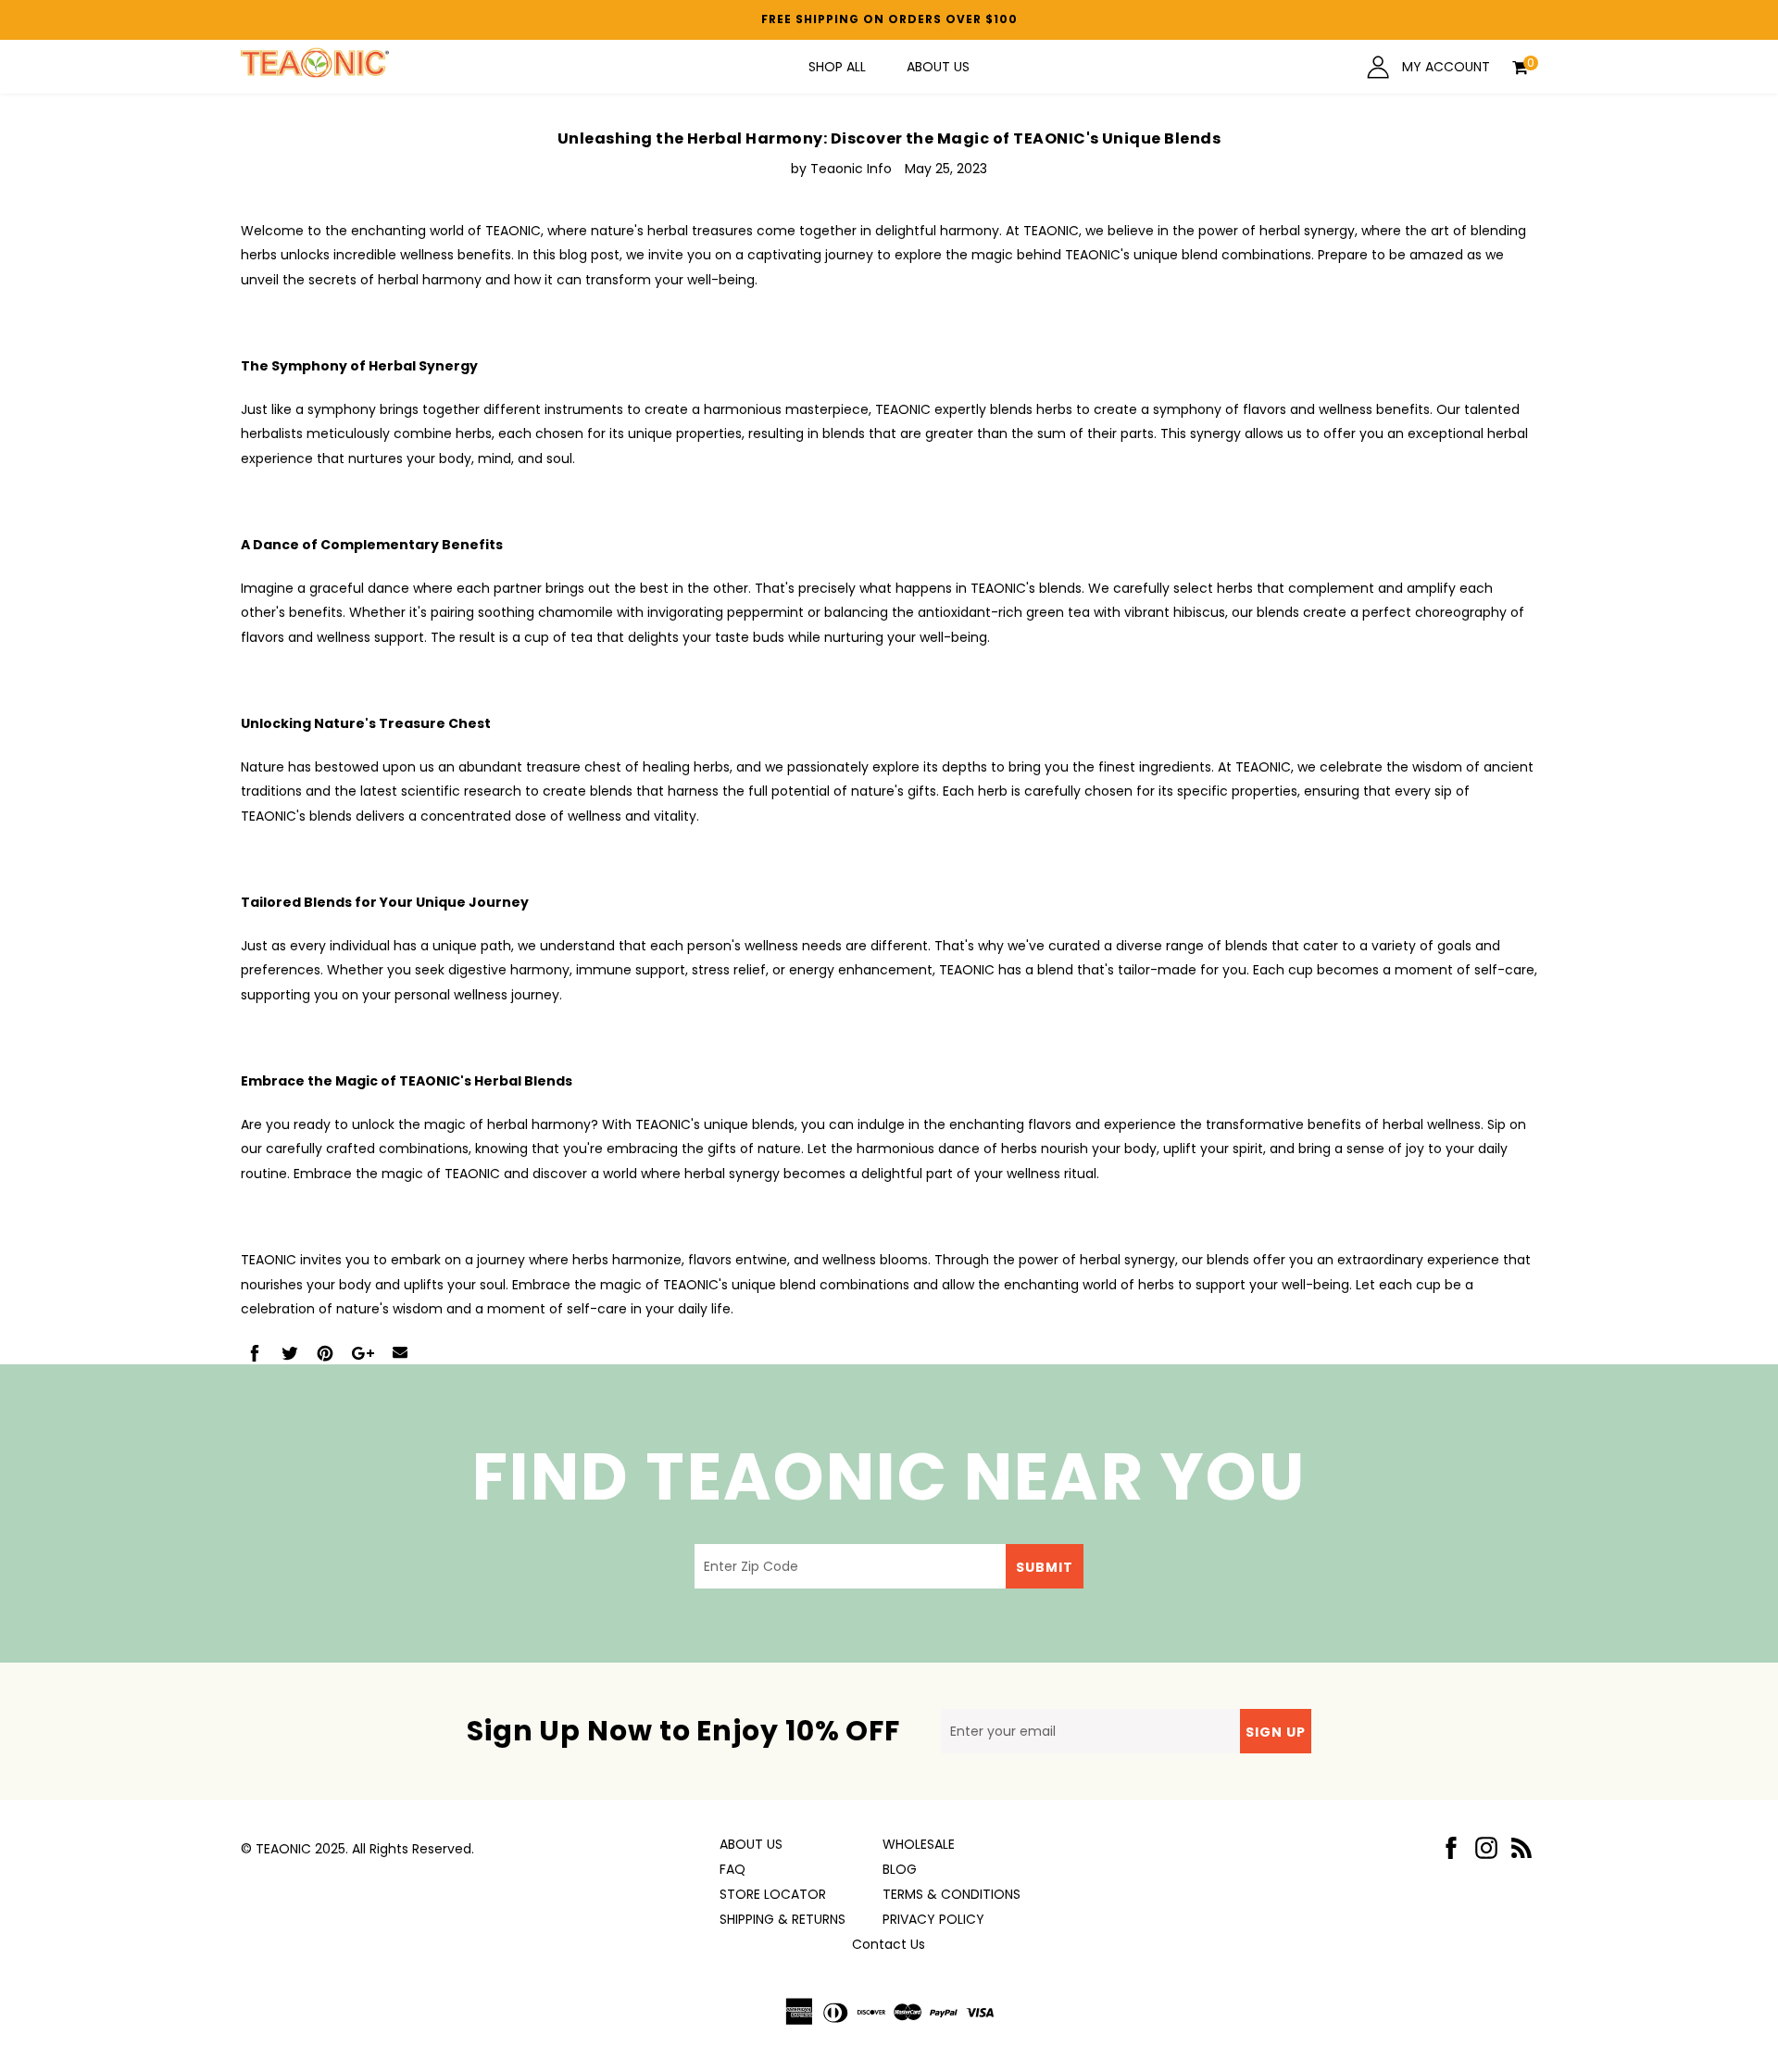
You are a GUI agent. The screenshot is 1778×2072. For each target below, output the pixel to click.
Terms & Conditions (952, 1894)
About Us (938, 67)
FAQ (732, 1869)
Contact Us (889, 1944)
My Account (1444, 67)
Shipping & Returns (783, 1919)
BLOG (900, 1869)
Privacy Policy (933, 1919)
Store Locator (773, 1894)
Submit (1045, 1567)
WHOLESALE (919, 1844)
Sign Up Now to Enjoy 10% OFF (683, 1731)
